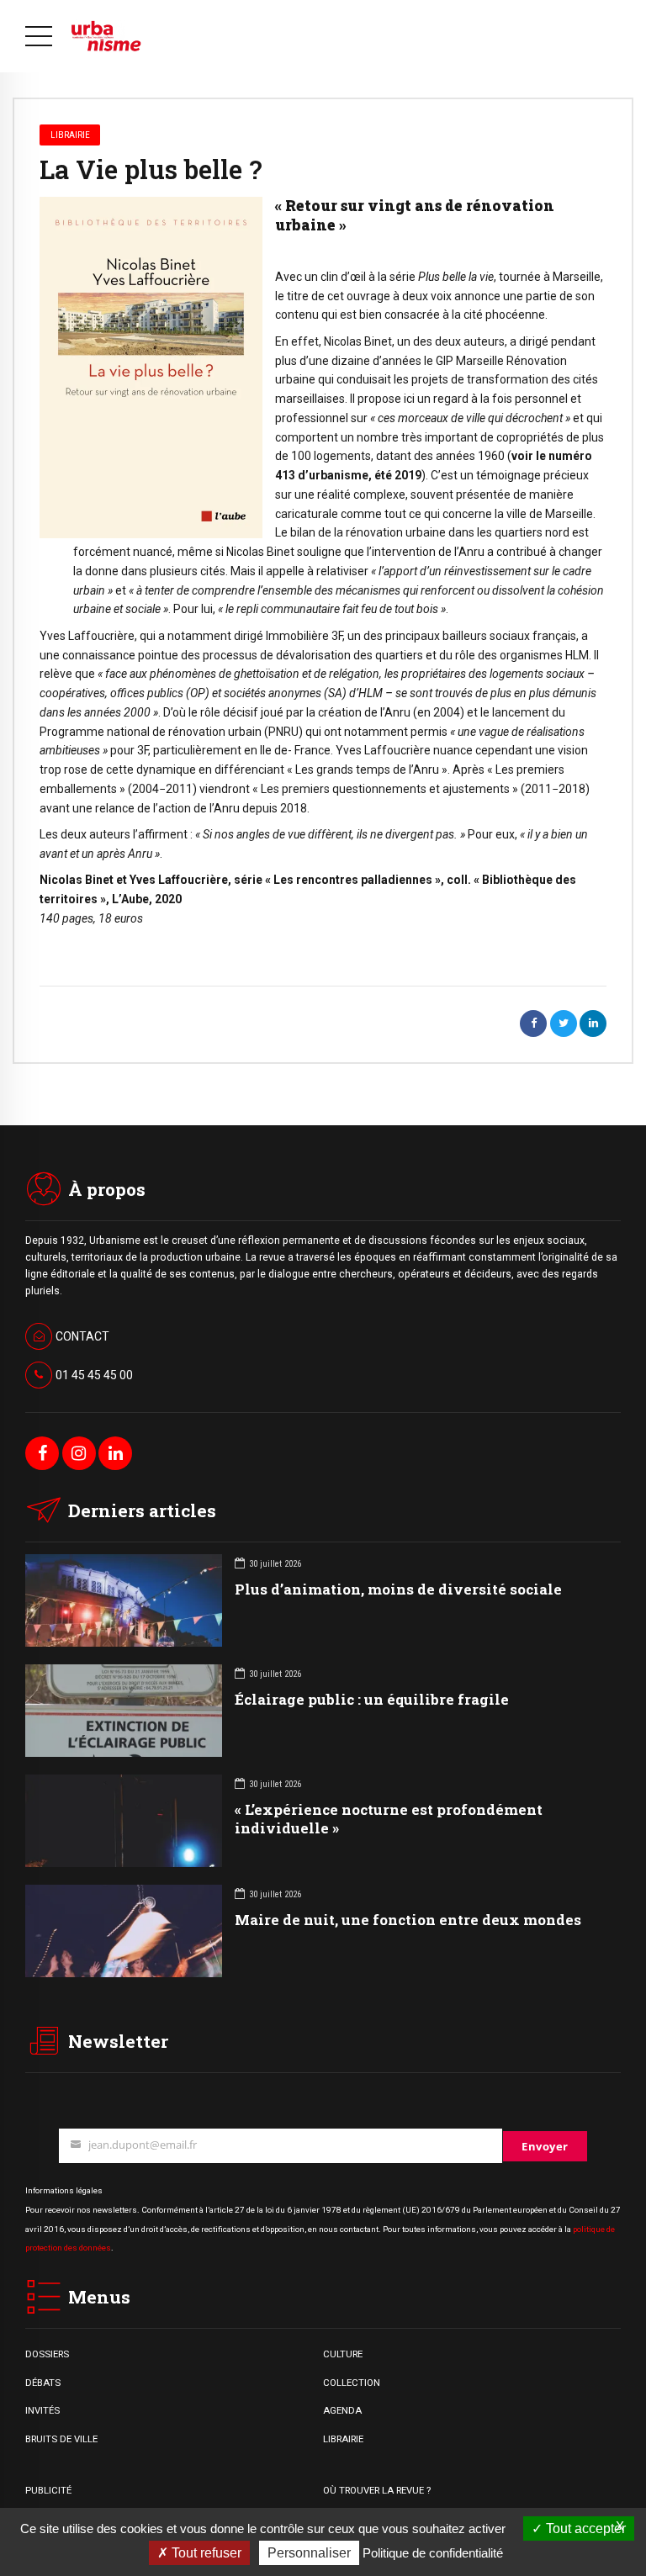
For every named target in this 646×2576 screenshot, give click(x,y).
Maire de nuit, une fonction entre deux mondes (408, 1920)
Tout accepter (584, 2528)
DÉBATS (43, 2383)
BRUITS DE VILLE (61, 2439)
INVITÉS (42, 2410)
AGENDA (342, 2410)
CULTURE (343, 2354)
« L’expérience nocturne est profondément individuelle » (389, 1819)
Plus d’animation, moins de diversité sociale (398, 1589)
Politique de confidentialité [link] (433, 2553)
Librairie (70, 135)
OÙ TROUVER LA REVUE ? (377, 2490)
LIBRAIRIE (343, 2439)
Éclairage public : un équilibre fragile (372, 1699)
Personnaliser (309, 2553)
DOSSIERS (47, 2354)
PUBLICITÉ (48, 2490)
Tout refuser (205, 2553)
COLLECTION (352, 2383)
